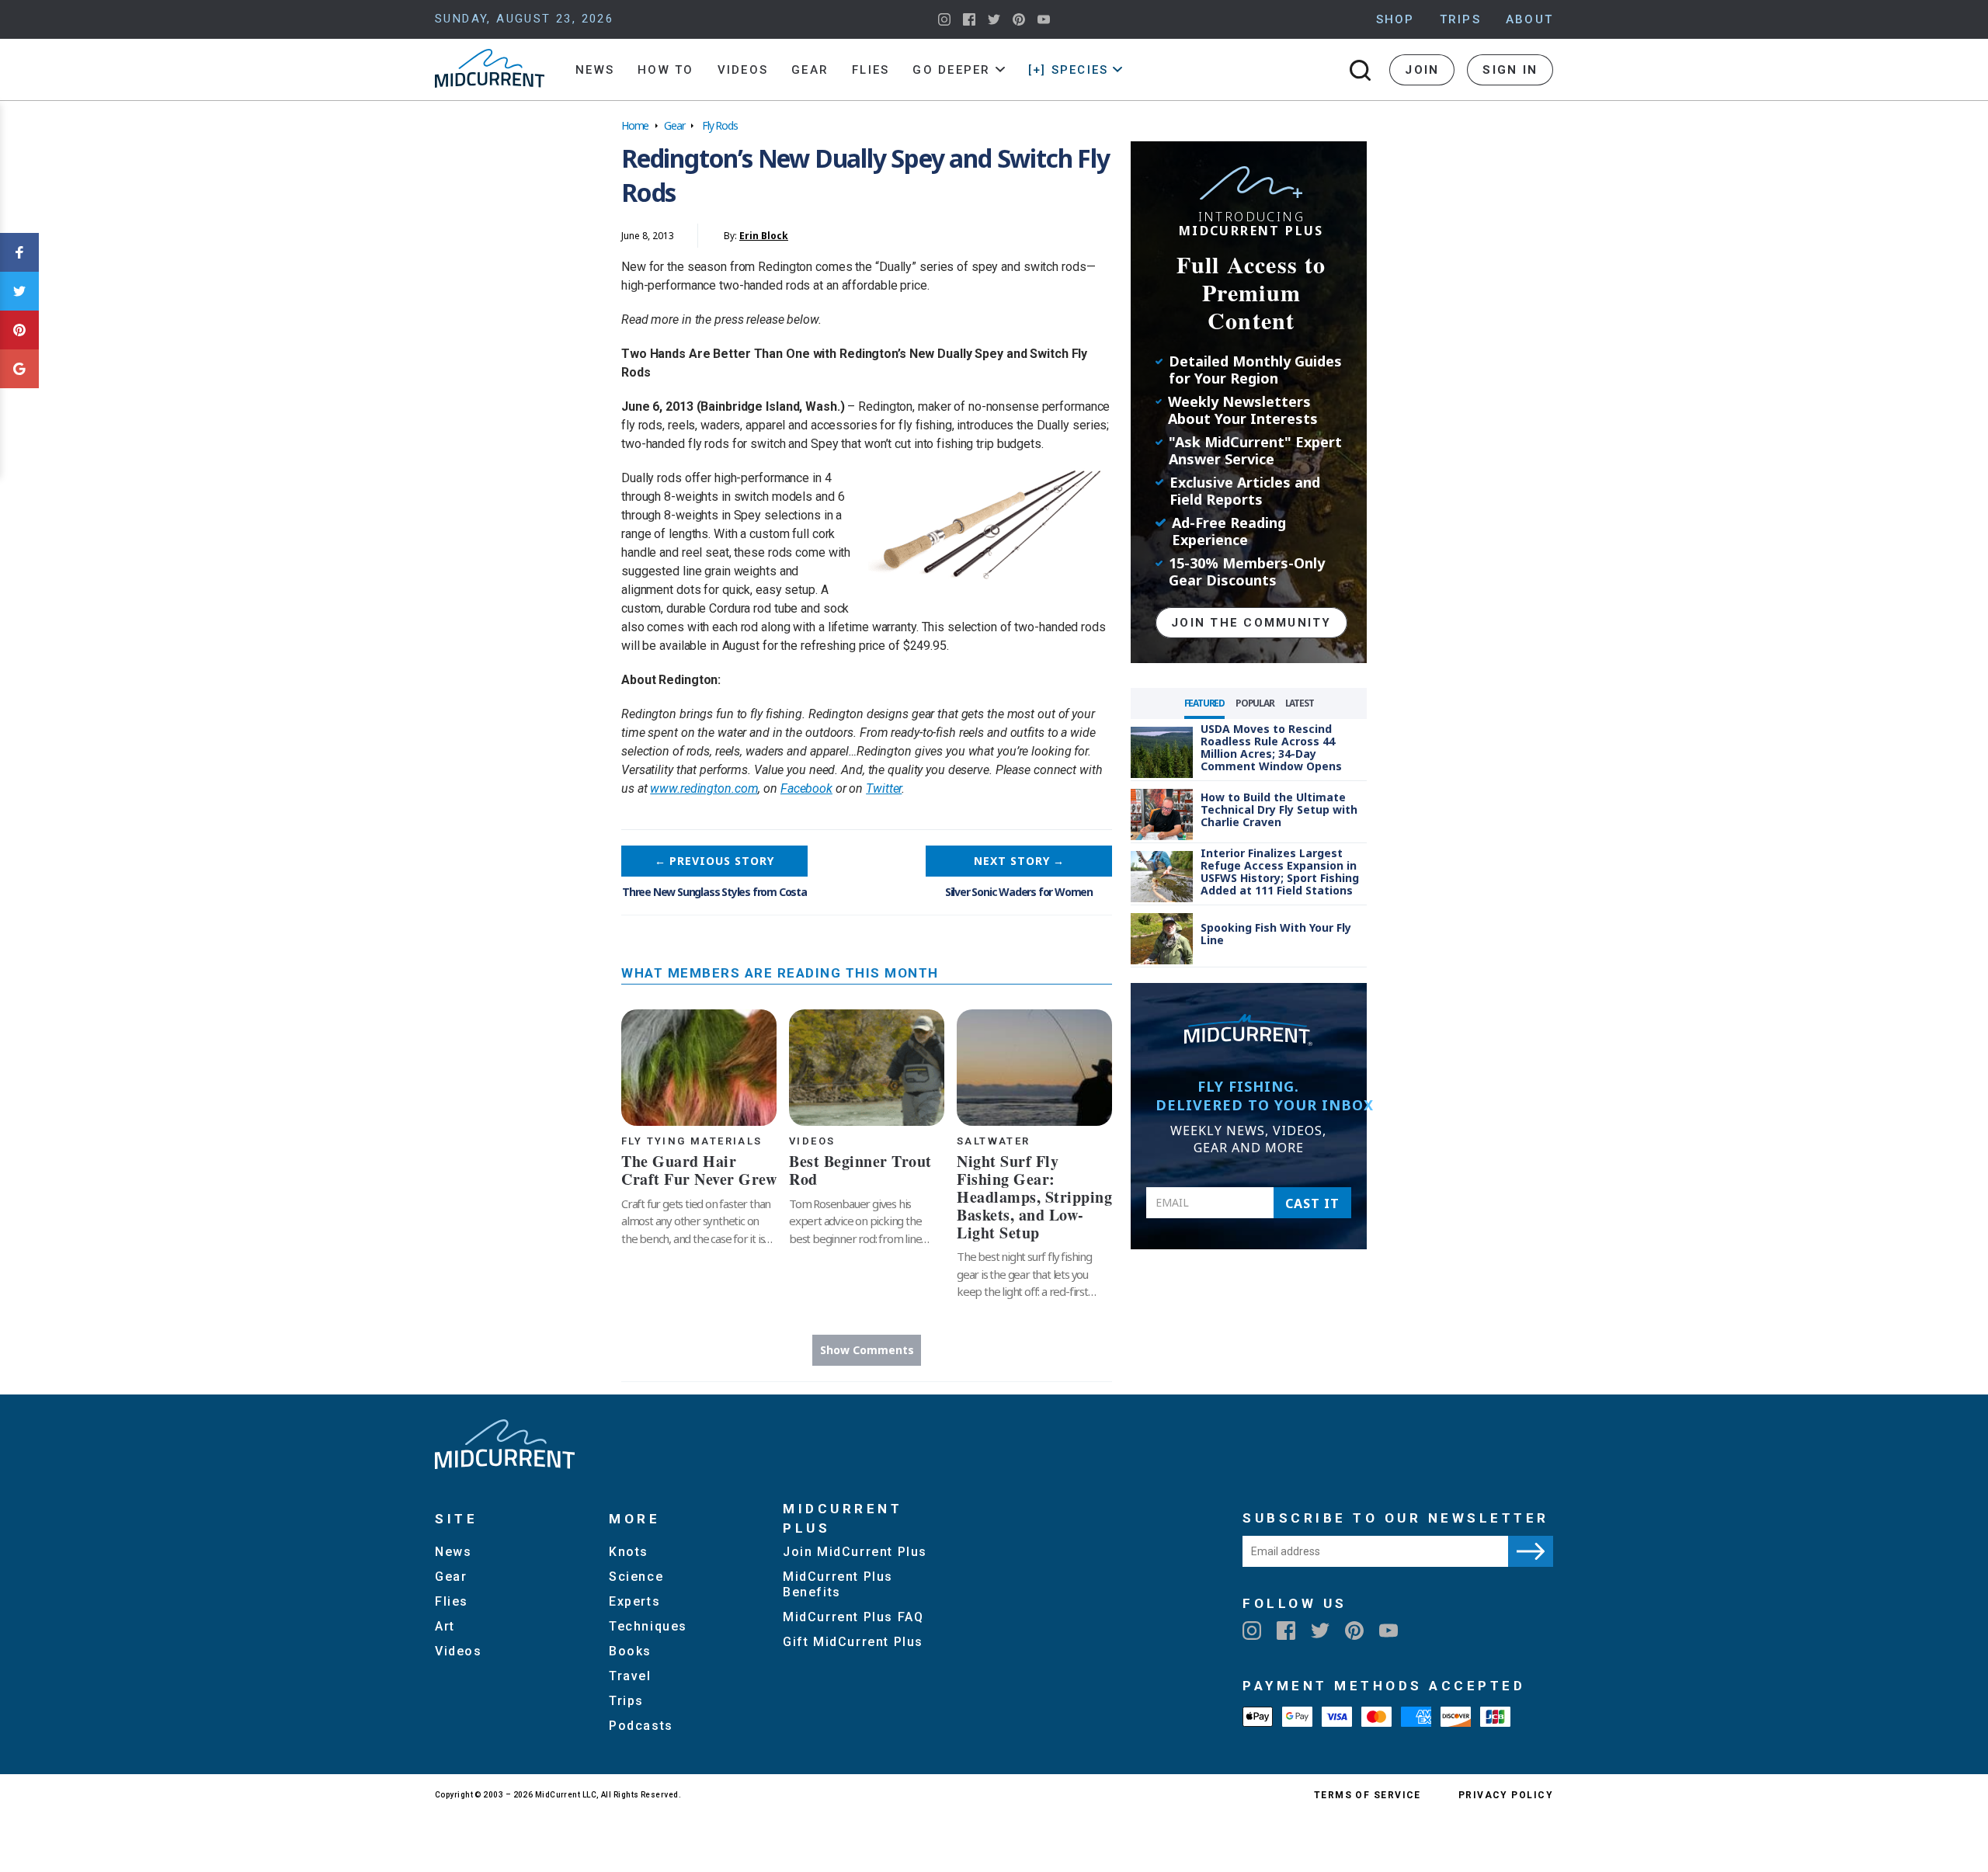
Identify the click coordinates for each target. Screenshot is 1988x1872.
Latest (1300, 703)
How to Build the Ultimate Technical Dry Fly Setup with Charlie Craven (1279, 809)
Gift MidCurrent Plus (853, 1642)
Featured (1204, 703)
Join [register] (1422, 70)
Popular (1255, 703)
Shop (1395, 19)
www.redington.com (704, 788)
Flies (871, 70)
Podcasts (641, 1726)
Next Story (1019, 861)
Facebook (806, 788)
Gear (810, 70)
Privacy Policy (1506, 1795)
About (1529, 19)
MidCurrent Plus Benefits (838, 1584)
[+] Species (1069, 70)
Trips (1460, 19)
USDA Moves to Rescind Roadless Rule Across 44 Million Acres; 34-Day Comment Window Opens (1271, 747)
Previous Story (714, 861)
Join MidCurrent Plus (855, 1552)
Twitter (884, 788)
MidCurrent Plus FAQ (853, 1617)
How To (666, 70)
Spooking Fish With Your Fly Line (1276, 934)
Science (636, 1577)
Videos (743, 70)
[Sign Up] (1531, 1551)
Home (635, 125)
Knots (629, 1552)
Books (630, 1651)
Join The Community (1251, 623)
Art (445, 1626)
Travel (630, 1676)
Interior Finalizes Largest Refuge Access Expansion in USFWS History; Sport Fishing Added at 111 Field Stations (1280, 872)
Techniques (648, 1626)
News (595, 70)
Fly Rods (719, 125)
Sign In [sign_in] (1510, 70)
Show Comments (867, 1350)
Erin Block (764, 236)
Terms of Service (1368, 1795)
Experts (634, 1601)
